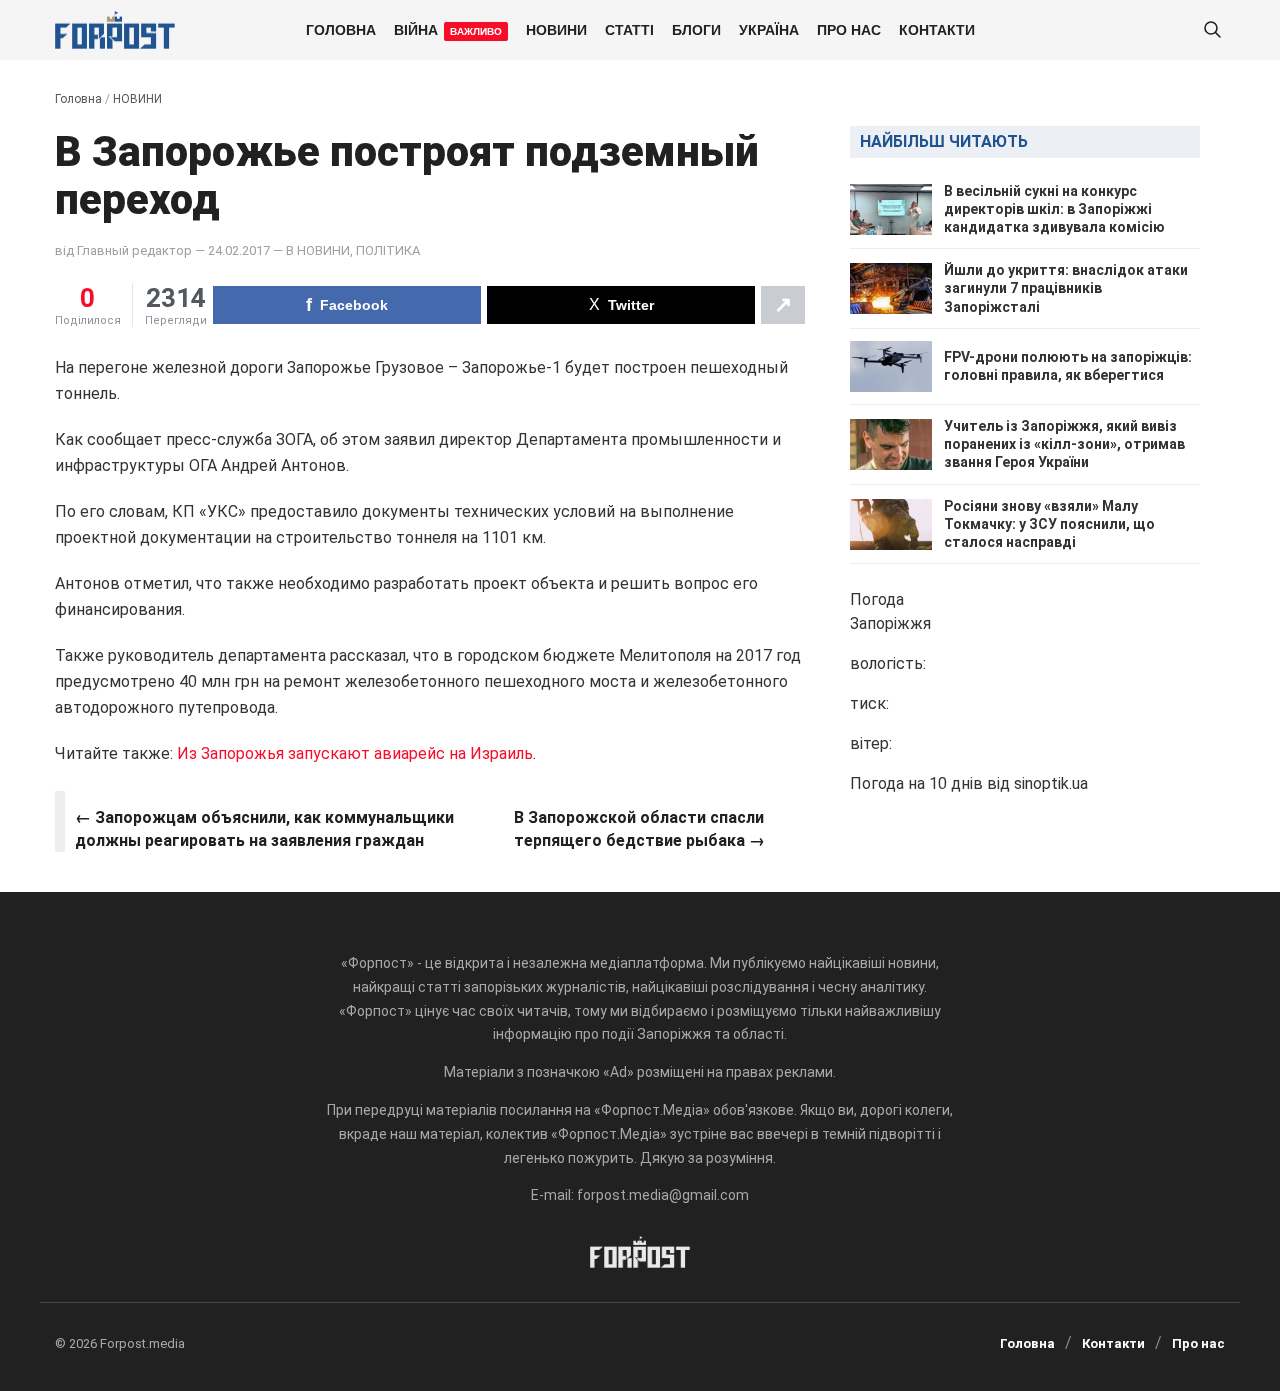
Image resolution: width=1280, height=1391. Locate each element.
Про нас (849, 29)
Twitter (631, 305)
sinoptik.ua (1051, 784)
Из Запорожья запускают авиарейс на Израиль (355, 753)
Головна (341, 29)
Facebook (354, 305)
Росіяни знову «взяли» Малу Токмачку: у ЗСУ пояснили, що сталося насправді (1049, 524)
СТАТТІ (629, 29)
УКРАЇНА (769, 29)
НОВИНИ (556, 29)
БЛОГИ (696, 29)
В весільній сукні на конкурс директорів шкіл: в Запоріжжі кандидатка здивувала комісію (1054, 209)
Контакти (937, 29)
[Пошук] (1212, 30)
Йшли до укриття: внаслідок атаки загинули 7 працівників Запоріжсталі (1066, 289)
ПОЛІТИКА (388, 250)
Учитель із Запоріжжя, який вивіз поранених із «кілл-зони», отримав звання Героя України (1064, 444)
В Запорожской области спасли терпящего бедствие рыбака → (639, 828)
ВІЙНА (448, 29)
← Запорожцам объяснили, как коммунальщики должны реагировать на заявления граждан (264, 828)
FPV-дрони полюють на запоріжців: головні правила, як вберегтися (1068, 367)
